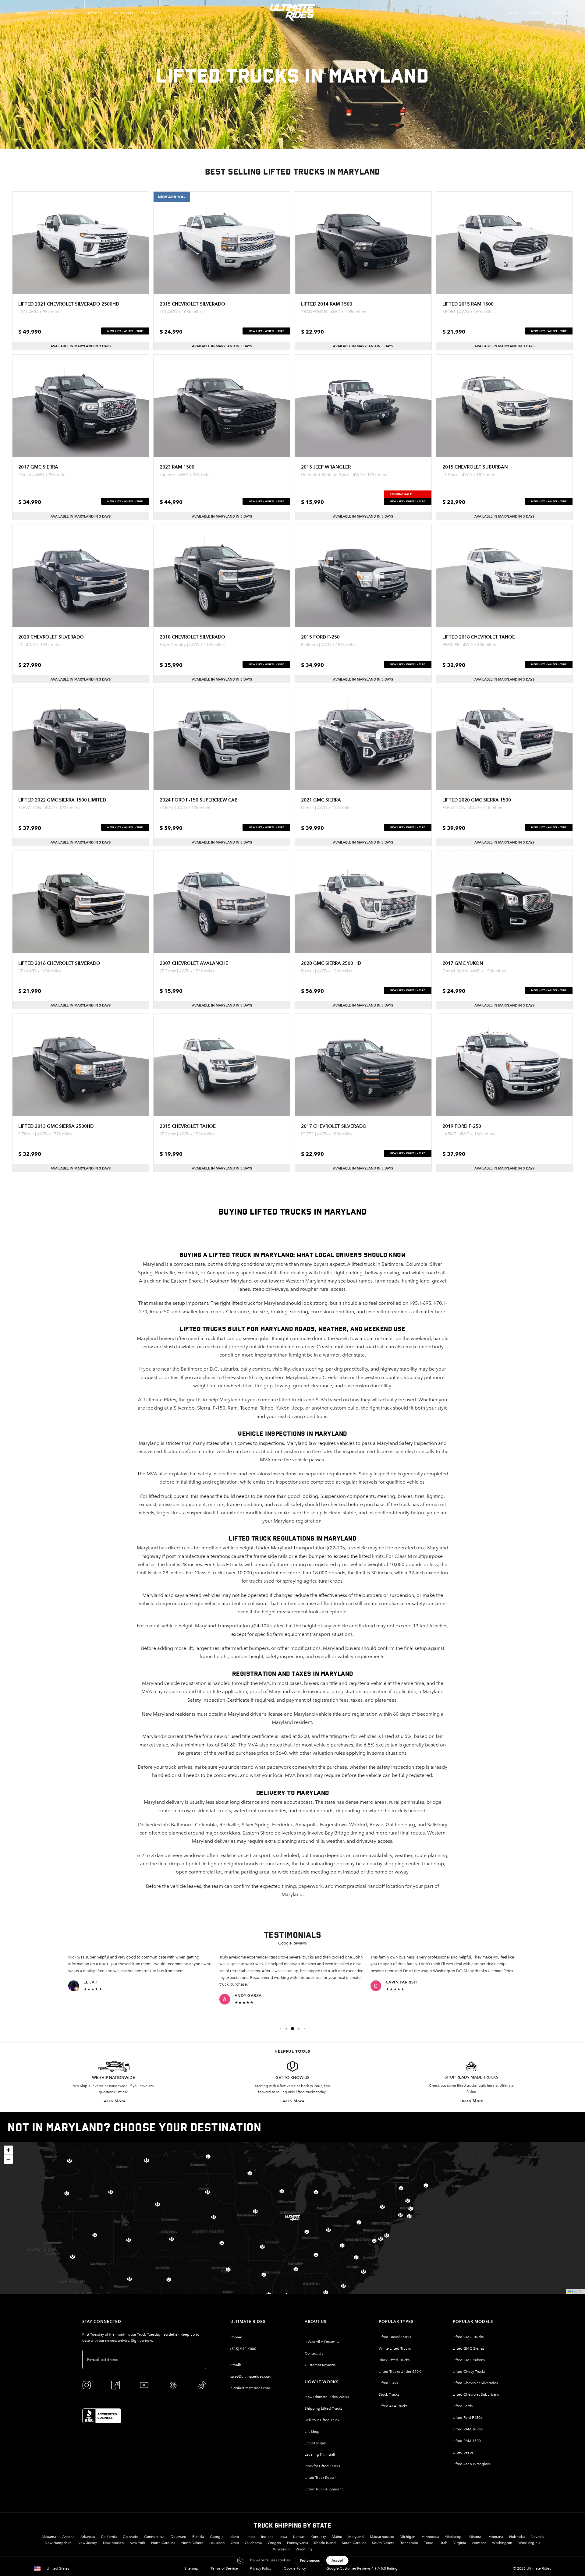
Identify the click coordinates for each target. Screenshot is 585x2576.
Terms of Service (224, 2568)
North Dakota (192, 2543)
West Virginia (529, 2543)
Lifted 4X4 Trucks (393, 2406)
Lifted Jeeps (463, 2452)
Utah (443, 2543)
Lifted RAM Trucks (468, 2429)
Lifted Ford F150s (467, 2418)
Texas (429, 2543)
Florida (198, 2537)
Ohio (235, 2543)
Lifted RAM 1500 (467, 2441)
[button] (280, 2029)
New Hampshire (58, 2543)
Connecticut (154, 2537)
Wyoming (304, 2549)
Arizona (68, 2537)
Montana (496, 2537)
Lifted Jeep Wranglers (471, 2464)
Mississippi (454, 2537)
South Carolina (354, 2543)
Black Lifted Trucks (394, 2360)
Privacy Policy (261, 2568)
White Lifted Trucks (395, 2348)
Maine (337, 2537)
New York (137, 2543)
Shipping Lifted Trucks (323, 2408)
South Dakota (383, 2543)
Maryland (356, 2537)
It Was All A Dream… (322, 2342)
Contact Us (314, 2353)
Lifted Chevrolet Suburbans (476, 2394)
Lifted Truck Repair (320, 2478)
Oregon (274, 2543)
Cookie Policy (295, 2568)
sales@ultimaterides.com (251, 2376)
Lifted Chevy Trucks (469, 2372)
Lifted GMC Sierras (468, 2348)
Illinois (250, 2537)
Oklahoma (253, 2543)
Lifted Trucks (61, 13)
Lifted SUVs (388, 2383)
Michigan (408, 2537)
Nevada (537, 2537)
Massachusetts (382, 2537)
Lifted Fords (463, 2406)
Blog (514, 13)
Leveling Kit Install (320, 2454)
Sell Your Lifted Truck (322, 2420)
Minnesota (430, 2537)
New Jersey (87, 2543)
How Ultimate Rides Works (327, 2397)
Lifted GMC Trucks (468, 2337)
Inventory (27, 13)
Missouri (475, 2537)
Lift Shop (94, 13)
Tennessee (409, 2543)
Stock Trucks (389, 2394)
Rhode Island (325, 2543)
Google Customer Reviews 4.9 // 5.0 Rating (362, 2568)
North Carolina (163, 2543)
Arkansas (88, 2537)
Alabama (49, 2537)
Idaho (234, 2537)
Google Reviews (292, 1943)
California (109, 2537)
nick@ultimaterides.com (250, 2388)
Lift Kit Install (315, 2443)
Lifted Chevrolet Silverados (475, 2383)
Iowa (283, 2537)
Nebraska (517, 2537)
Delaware (178, 2537)
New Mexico (113, 2543)
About (535, 13)
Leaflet (577, 2291)
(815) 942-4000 (243, 2349)
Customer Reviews (320, 2365)
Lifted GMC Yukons (469, 2360)
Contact (560, 13)
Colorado (131, 2537)
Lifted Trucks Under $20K (400, 2372)
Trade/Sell (124, 13)
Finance (152, 13)
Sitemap (191, 2568)
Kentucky (318, 2537)
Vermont (479, 2543)
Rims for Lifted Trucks (322, 2466)
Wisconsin (281, 2549)
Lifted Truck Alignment (324, 2489)
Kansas (299, 2537)
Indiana (267, 2537)
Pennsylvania (298, 2543)
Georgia (217, 2537)
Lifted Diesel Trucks (395, 2337)
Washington (502, 2543)
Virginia (460, 2543)
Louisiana (217, 2543)
